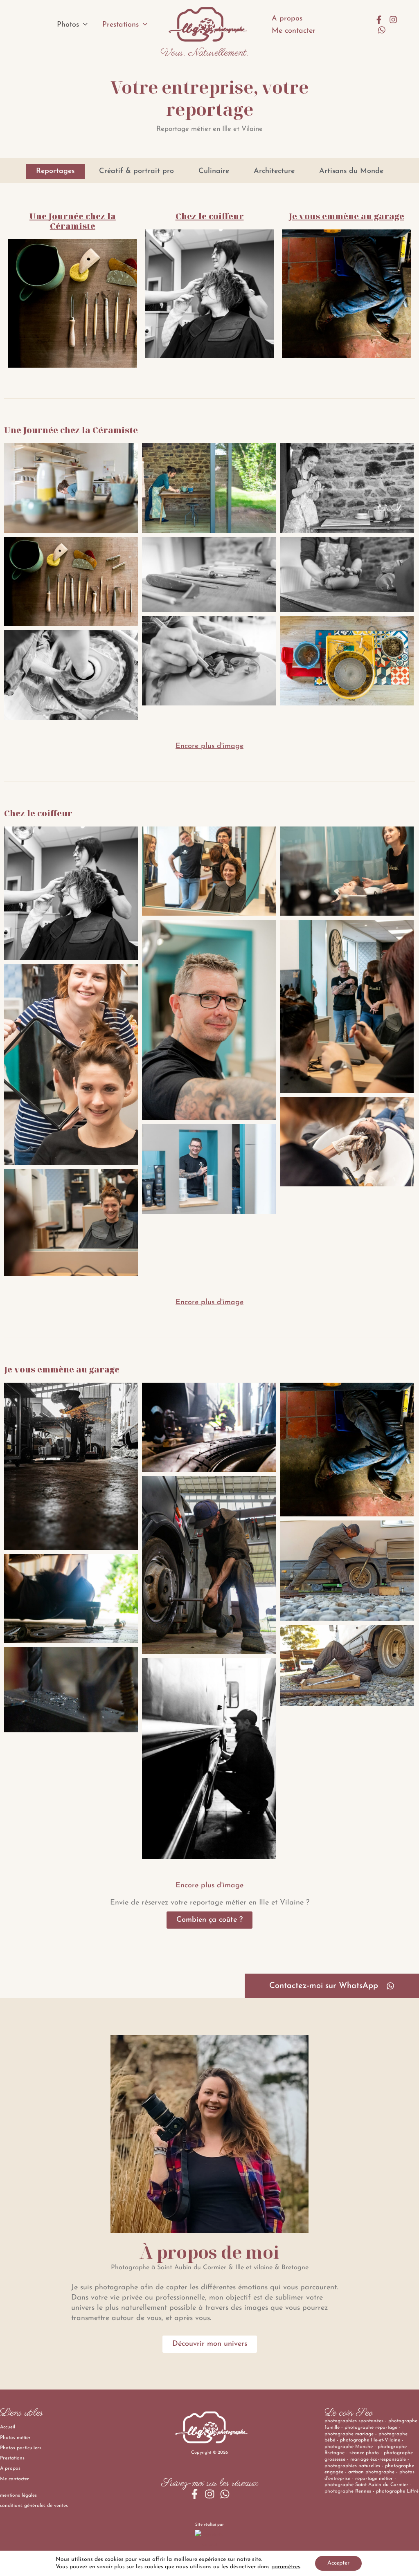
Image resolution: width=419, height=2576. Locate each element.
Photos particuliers (21, 2448)
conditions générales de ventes (34, 2506)
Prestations (121, 25)
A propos (287, 19)
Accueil (8, 2427)
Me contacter (294, 31)
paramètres (286, 2567)
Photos (68, 25)
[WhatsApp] (382, 30)
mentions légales (18, 2495)
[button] (83, 25)
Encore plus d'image (209, 746)
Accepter (338, 2563)
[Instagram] (393, 20)
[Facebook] (379, 20)
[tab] (55, 171)
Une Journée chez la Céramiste (73, 221)
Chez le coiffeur (210, 216)
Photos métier (15, 2438)
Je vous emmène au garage (347, 216)
